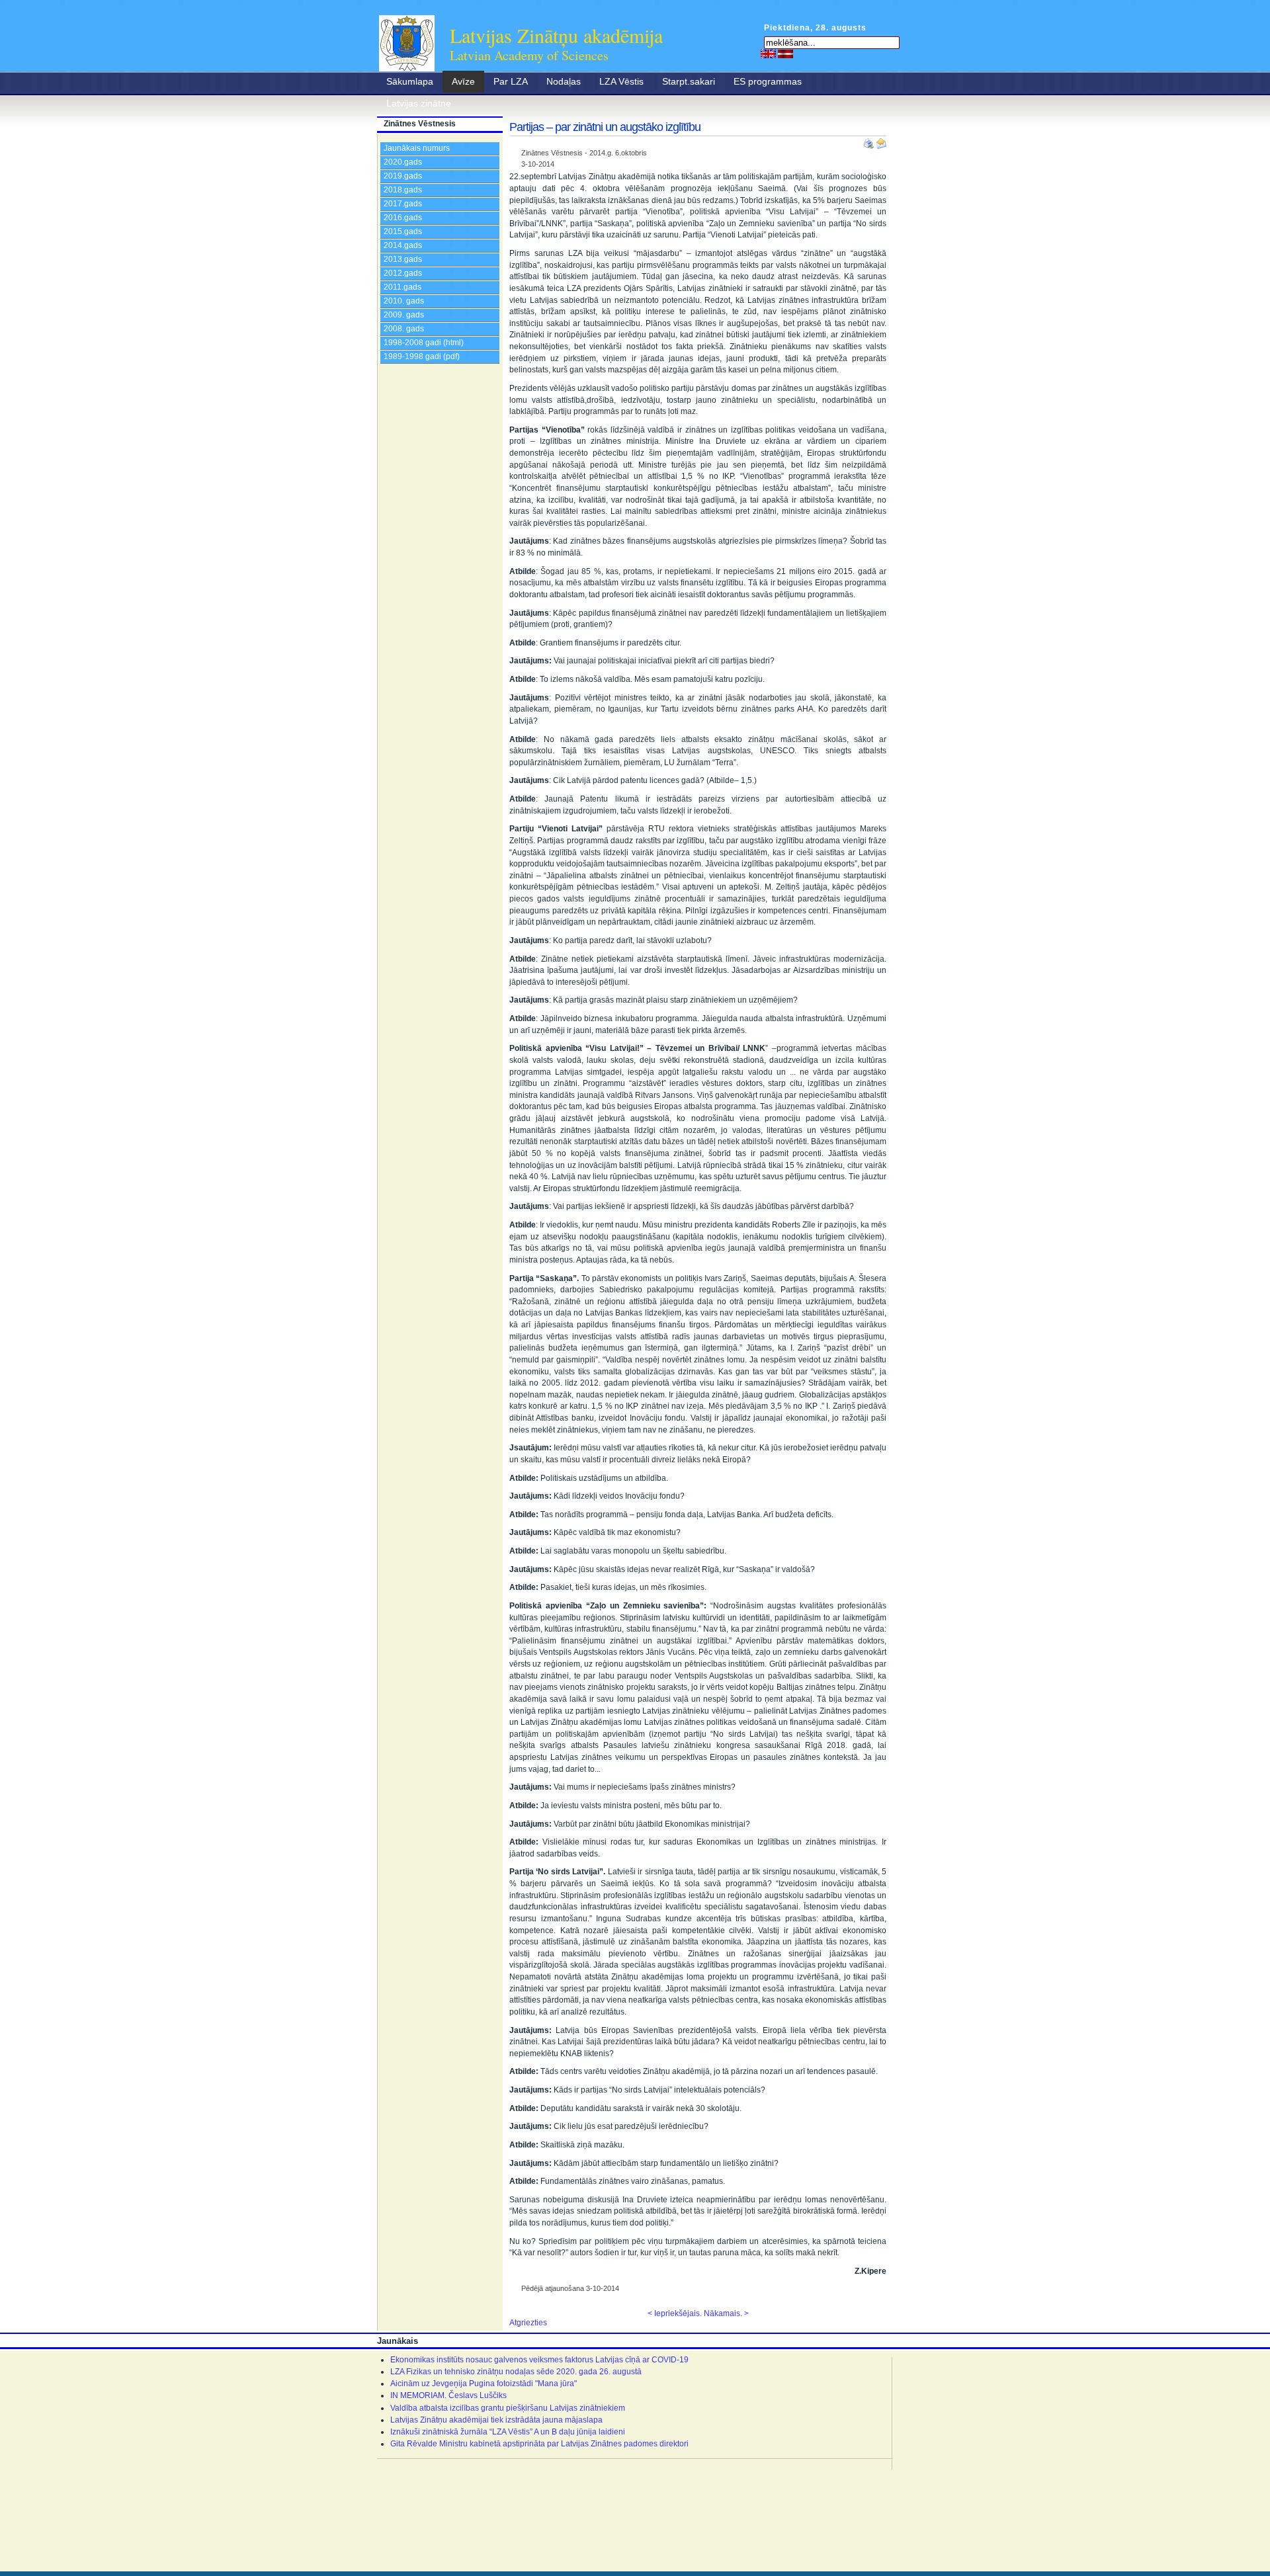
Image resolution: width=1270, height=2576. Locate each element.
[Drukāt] (870, 141)
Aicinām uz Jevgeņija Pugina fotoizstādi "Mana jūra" (484, 2384)
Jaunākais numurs (417, 148)
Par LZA (511, 81)
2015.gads (403, 231)
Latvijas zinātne (419, 103)
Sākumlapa (410, 81)
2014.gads (403, 245)
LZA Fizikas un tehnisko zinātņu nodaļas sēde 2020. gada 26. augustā (516, 2372)
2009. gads (404, 315)
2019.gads (403, 176)
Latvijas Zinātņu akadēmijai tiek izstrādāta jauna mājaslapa (496, 2420)
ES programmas (768, 81)
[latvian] (785, 54)
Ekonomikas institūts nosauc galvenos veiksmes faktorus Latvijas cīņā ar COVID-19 (539, 2360)
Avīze (463, 81)
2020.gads (403, 162)
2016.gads (403, 218)
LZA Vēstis (621, 81)
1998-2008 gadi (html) (424, 343)
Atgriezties (528, 2323)
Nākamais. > (726, 2313)
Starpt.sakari (689, 81)
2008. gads (404, 329)
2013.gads (403, 259)
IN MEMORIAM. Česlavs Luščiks (448, 2395)
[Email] (881, 141)
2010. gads (404, 301)
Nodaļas (564, 81)
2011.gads (402, 287)
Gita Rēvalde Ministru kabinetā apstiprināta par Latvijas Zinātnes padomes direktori (539, 2444)
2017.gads (403, 204)
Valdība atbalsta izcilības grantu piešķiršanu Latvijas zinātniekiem (508, 2408)
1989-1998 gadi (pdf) (422, 356)
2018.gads (403, 190)
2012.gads (403, 273)
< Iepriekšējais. (675, 2313)
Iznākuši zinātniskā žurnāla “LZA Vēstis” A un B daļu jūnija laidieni (508, 2432)
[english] (768, 54)
